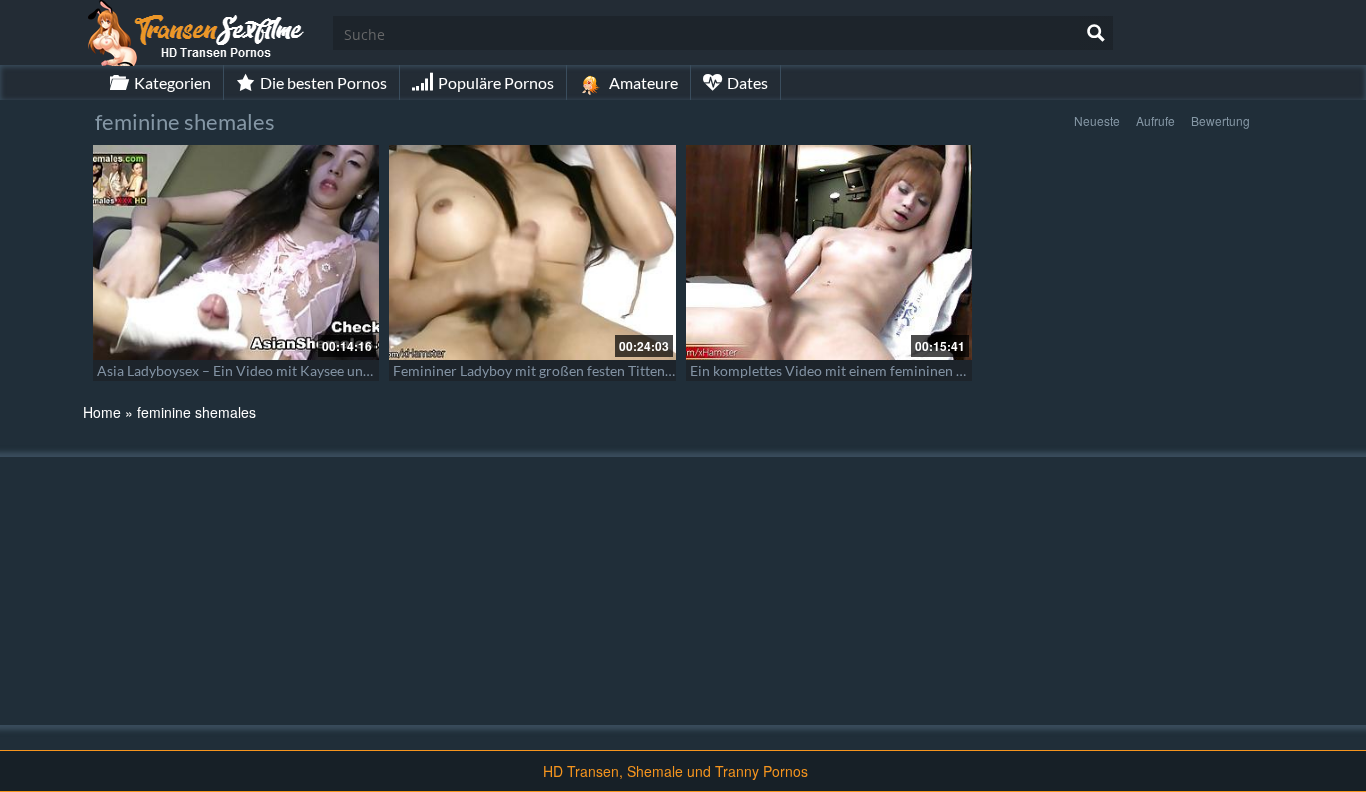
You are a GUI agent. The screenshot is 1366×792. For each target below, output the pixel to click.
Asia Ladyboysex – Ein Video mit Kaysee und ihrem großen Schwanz (306, 370)
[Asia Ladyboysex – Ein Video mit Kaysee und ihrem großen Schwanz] (236, 252)
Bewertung (1220, 120)
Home (102, 412)
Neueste (1097, 120)
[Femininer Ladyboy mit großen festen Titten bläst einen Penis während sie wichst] (532, 252)
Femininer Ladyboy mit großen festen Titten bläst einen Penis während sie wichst (643, 370)
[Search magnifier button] (1096, 33)
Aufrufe (1155, 120)
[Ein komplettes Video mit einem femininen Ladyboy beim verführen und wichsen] (829, 252)
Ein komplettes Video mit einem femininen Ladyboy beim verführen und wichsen (939, 370)
